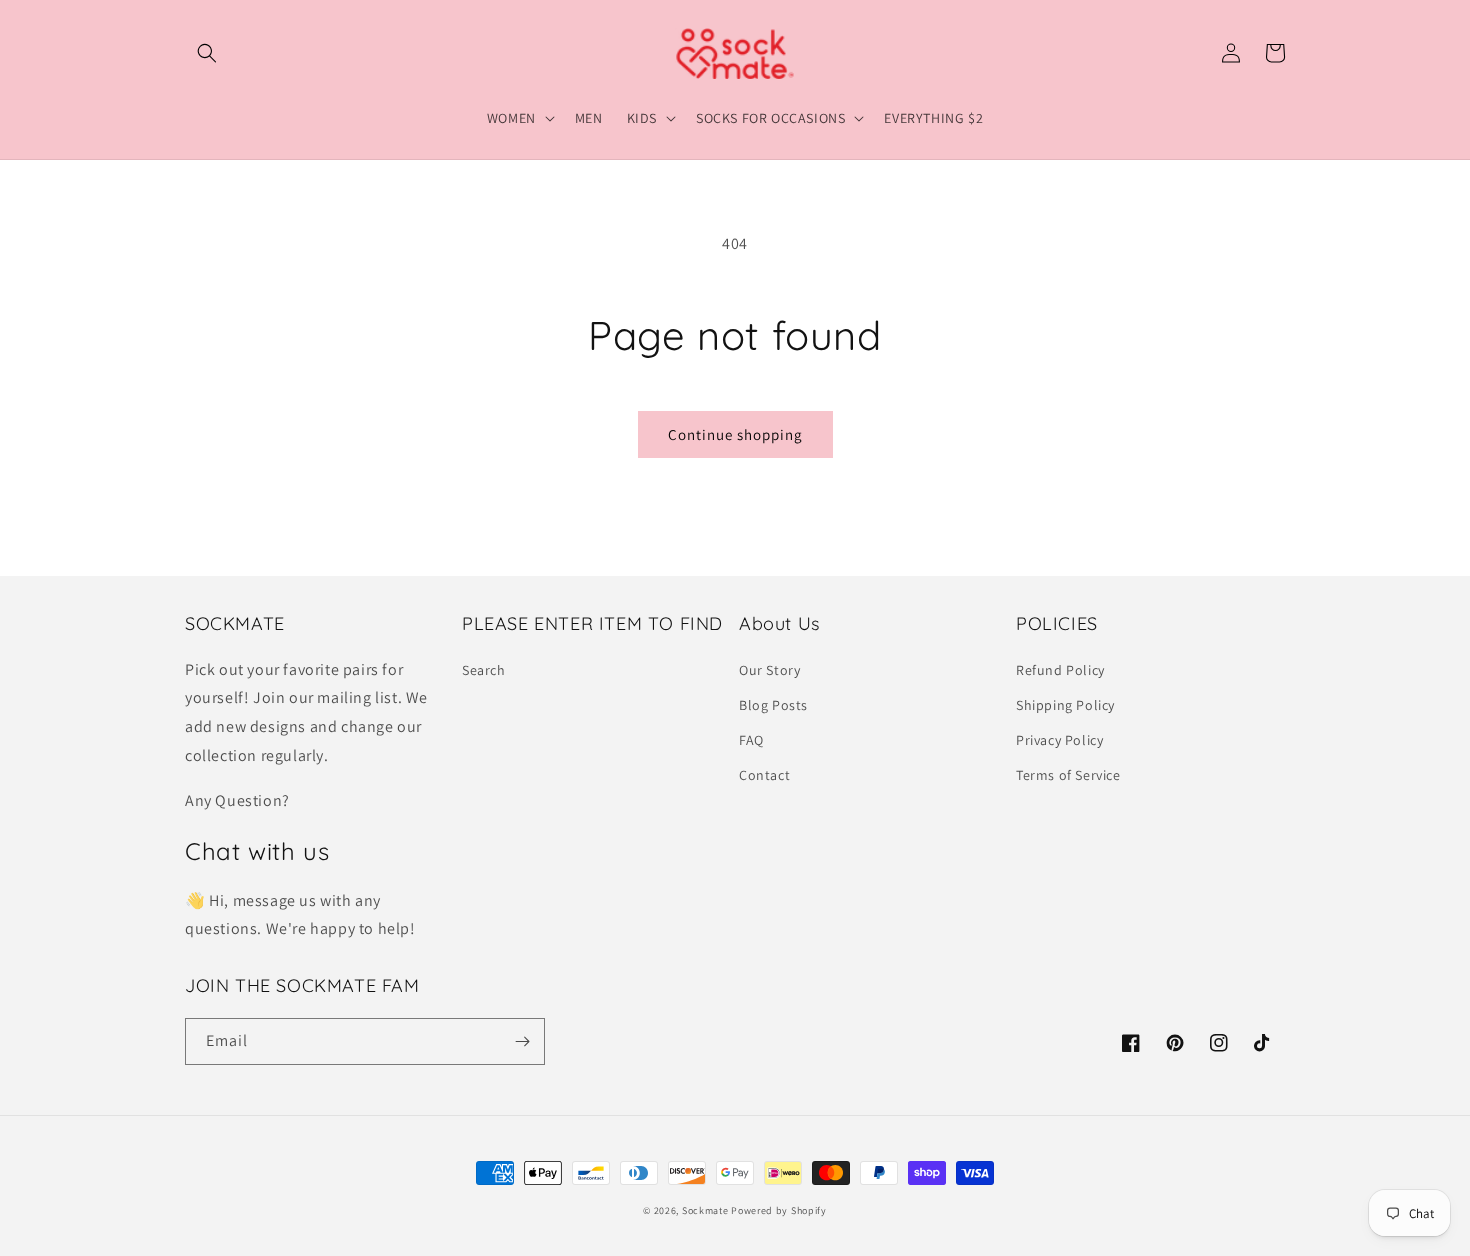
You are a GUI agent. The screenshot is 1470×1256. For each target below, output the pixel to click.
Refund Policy (1060, 670)
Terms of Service (1068, 775)
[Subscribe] (522, 1041)
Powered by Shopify (779, 1210)
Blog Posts (773, 705)
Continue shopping (735, 434)
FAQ (751, 740)
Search (484, 670)
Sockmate (705, 1210)
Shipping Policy (1065, 705)
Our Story (769, 670)
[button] (207, 53)
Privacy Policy (1059, 740)
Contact (764, 775)
